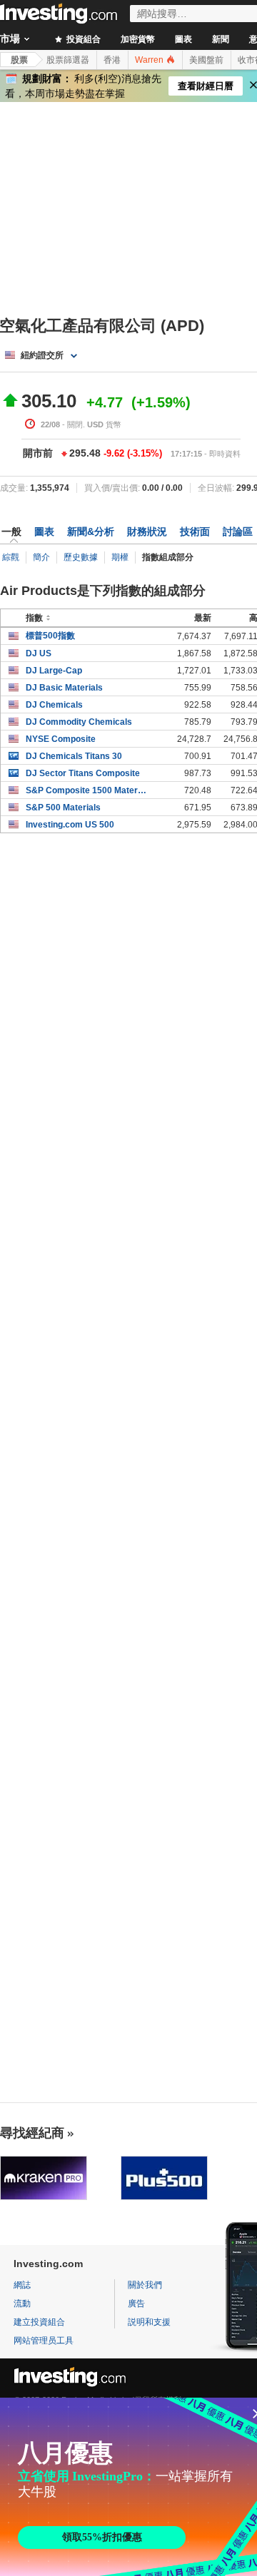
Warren (150, 60)
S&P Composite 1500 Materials (87, 790)
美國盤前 (206, 60)
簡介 (41, 557)
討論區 (238, 531)
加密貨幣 (138, 39)
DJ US (39, 653)
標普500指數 (50, 636)
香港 (112, 60)
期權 (120, 557)
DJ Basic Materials (64, 688)
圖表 (183, 39)
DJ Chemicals (54, 705)
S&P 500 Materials (63, 808)
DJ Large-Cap (54, 671)
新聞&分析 (91, 531)
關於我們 (145, 2285)
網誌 (22, 2285)
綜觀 (11, 557)
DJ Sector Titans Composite (83, 773)
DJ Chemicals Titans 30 (74, 756)
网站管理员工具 (44, 2341)
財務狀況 (147, 531)
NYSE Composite (61, 739)
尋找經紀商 (32, 2133)
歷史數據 (81, 557)
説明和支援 (149, 2322)
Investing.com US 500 (70, 825)
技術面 (195, 531)
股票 (19, 60)
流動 (22, 2303)
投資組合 (82, 39)
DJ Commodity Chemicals (79, 722)
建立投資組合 (39, 2322)
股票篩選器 (68, 60)
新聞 (221, 39)
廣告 (136, 2303)
